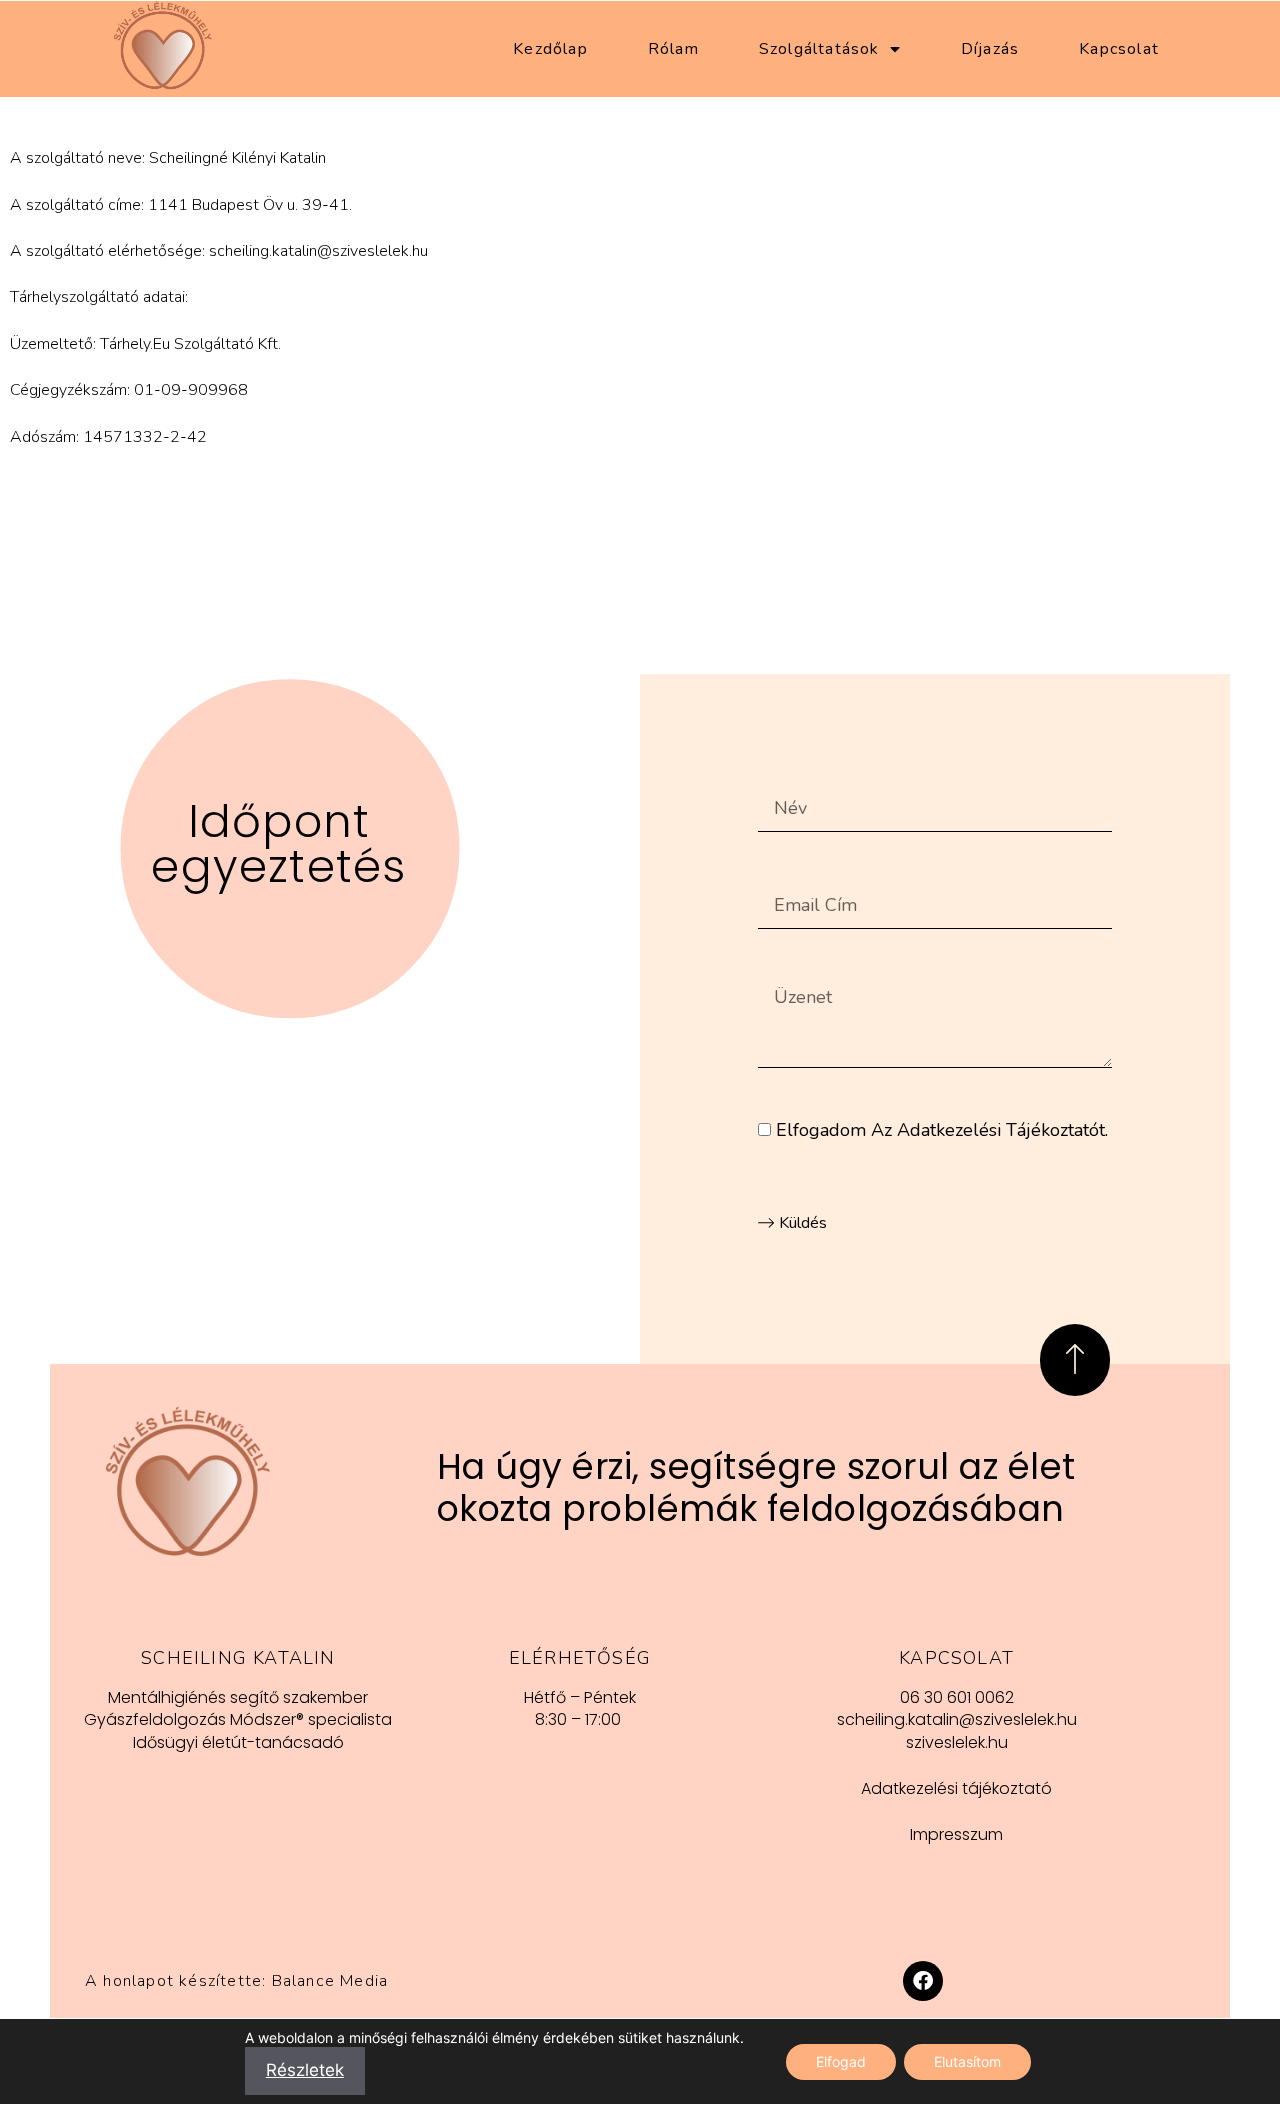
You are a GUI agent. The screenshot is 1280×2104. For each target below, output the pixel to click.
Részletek (305, 2070)
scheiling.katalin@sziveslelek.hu (318, 251)
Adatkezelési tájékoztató (956, 1788)
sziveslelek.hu (957, 1742)
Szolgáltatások (819, 49)
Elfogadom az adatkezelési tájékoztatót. (942, 1130)
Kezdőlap (550, 49)
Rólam (673, 49)
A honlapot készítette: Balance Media (236, 1981)
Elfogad (841, 2060)
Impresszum (956, 1834)
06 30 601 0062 (957, 1697)
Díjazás (990, 49)
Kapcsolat (1119, 49)
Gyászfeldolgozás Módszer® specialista (238, 1719)
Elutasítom (967, 2060)
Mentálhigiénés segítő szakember (238, 1697)
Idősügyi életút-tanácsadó (238, 1742)
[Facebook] (923, 1981)
